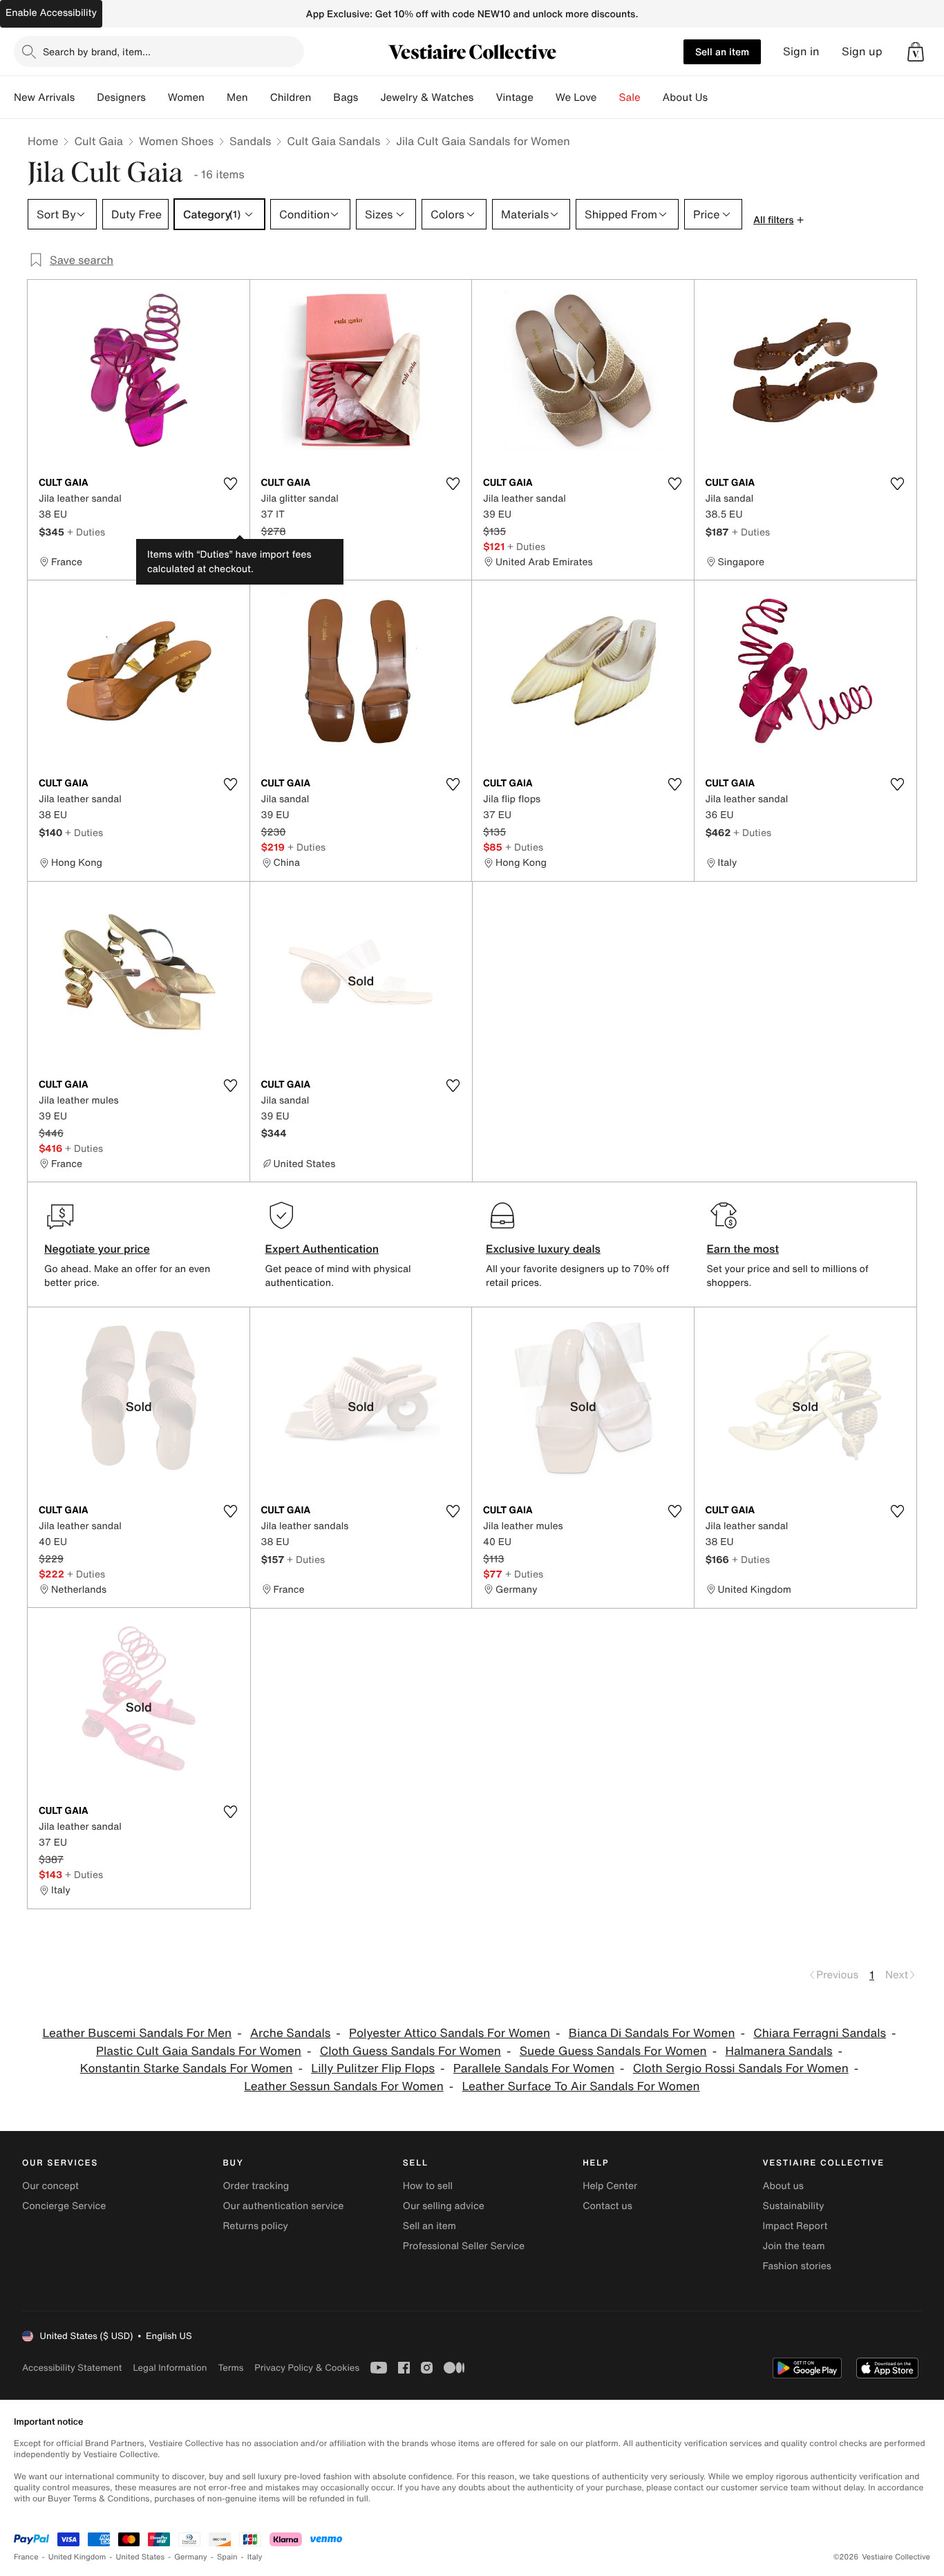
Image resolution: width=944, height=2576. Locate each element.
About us (783, 2186)
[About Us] (719, 97)
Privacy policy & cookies (307, 2368)
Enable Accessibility (51, 13)
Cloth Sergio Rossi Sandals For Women (741, 2068)
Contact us (607, 2206)
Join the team (794, 2246)
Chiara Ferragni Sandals (820, 2033)
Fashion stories (797, 2266)
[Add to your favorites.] (231, 484)
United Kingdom (77, 2557)
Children (291, 97)
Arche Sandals (290, 2033)
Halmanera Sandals (778, 2051)
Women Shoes (176, 141)
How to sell (428, 2186)
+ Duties (86, 532)
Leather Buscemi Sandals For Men (137, 2033)
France (26, 2557)
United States (141, 2557)
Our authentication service (283, 2206)
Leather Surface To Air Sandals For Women (581, 2086)
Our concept (50, 2186)
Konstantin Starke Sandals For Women (187, 2068)
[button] (916, 52)
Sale (630, 97)
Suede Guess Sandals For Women (613, 2051)
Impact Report (795, 2226)
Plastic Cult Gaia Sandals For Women (199, 2051)
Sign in (801, 51)
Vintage (514, 97)
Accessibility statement (72, 2368)
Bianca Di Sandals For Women (652, 2033)
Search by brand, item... (97, 51)
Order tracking (256, 2186)
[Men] (259, 97)
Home (43, 141)
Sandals (250, 141)
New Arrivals (44, 97)
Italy (255, 2557)
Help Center (610, 2186)
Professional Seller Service (464, 2246)
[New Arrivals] (86, 97)
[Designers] (157, 97)
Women (186, 97)
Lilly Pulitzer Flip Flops (373, 2068)
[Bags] (369, 97)
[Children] (322, 97)
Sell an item (722, 51)
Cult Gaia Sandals (333, 141)
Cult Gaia (98, 141)
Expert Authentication (322, 1249)
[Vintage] (545, 97)
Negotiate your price (97, 1249)
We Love (576, 97)
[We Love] (608, 97)
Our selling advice (444, 2206)
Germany (191, 2557)
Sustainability (794, 2206)
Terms (230, 2368)
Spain (227, 2557)
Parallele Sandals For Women (534, 2068)
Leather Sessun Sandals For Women (343, 2086)
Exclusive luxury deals (543, 1249)
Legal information (170, 2368)
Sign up (862, 51)
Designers (121, 97)
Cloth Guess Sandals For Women (410, 2051)
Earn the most (743, 1249)
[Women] (216, 97)
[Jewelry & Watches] (484, 97)
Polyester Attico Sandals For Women (450, 2033)
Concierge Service (64, 2206)
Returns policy (255, 2226)
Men (237, 97)
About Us (685, 97)
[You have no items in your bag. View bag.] (916, 52)
